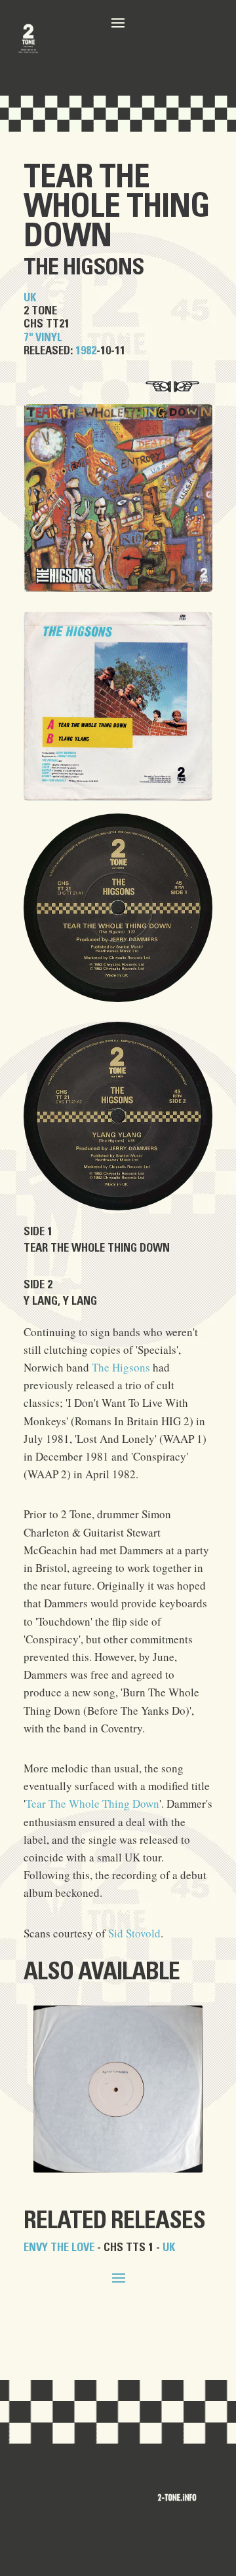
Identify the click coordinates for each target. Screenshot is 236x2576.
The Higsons (84, 268)
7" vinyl (43, 338)
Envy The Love (59, 2248)
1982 (86, 351)
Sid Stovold (134, 1933)
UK (30, 298)
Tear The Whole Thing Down (116, 207)
